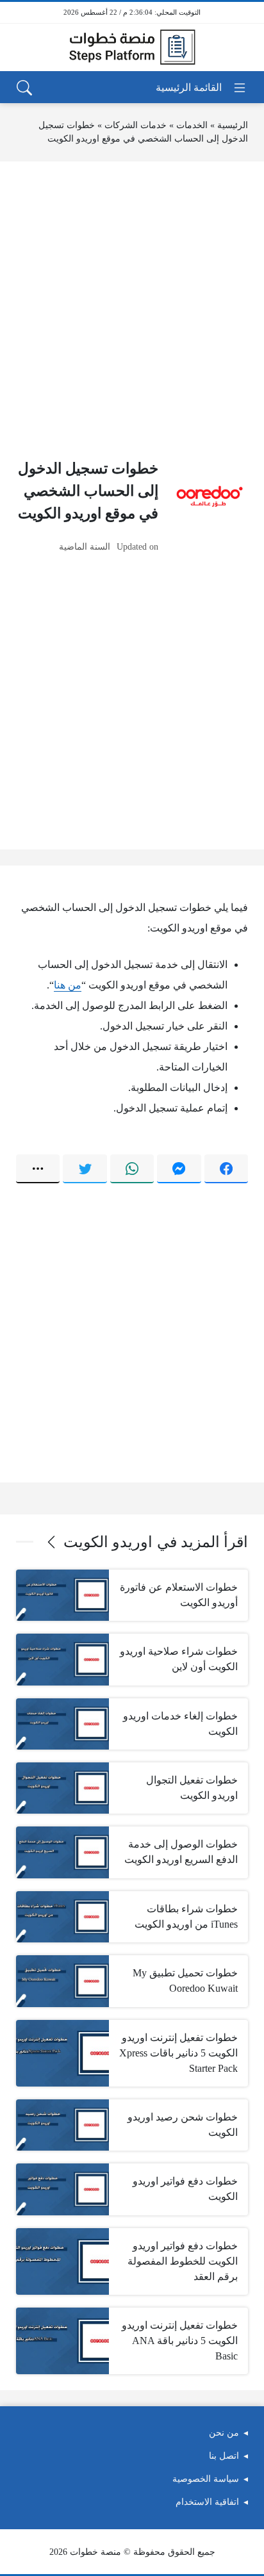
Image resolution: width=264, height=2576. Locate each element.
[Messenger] (179, 1169)
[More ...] (38, 1169)
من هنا (68, 985)
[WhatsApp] (132, 1169)
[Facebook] (226, 1169)
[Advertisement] (132, 309)
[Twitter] (85, 1169)
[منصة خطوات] (132, 47)
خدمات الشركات (136, 125)
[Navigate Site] (202, 88)
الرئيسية (233, 125)
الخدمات (192, 125)
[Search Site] (24, 88)
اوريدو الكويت (108, 1542)
